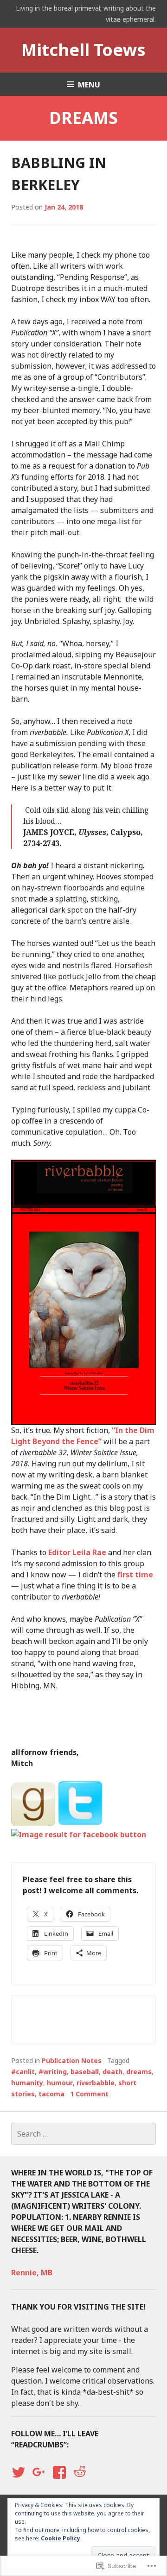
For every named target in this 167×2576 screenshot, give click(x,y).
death (112, 2072)
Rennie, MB (32, 2273)
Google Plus (38, 2481)
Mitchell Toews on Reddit (80, 2481)
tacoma (51, 2094)
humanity (27, 2083)
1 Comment (89, 2094)
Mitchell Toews (83, 50)
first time (135, 1575)
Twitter (18, 2481)
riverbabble (96, 2083)
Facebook (58, 2481)
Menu (89, 85)
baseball (85, 2072)
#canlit (23, 2072)
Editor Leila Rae (77, 1552)
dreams (139, 2072)
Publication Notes (72, 2060)
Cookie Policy (61, 2538)
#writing (53, 2072)
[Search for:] (83, 2134)
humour (60, 2083)
